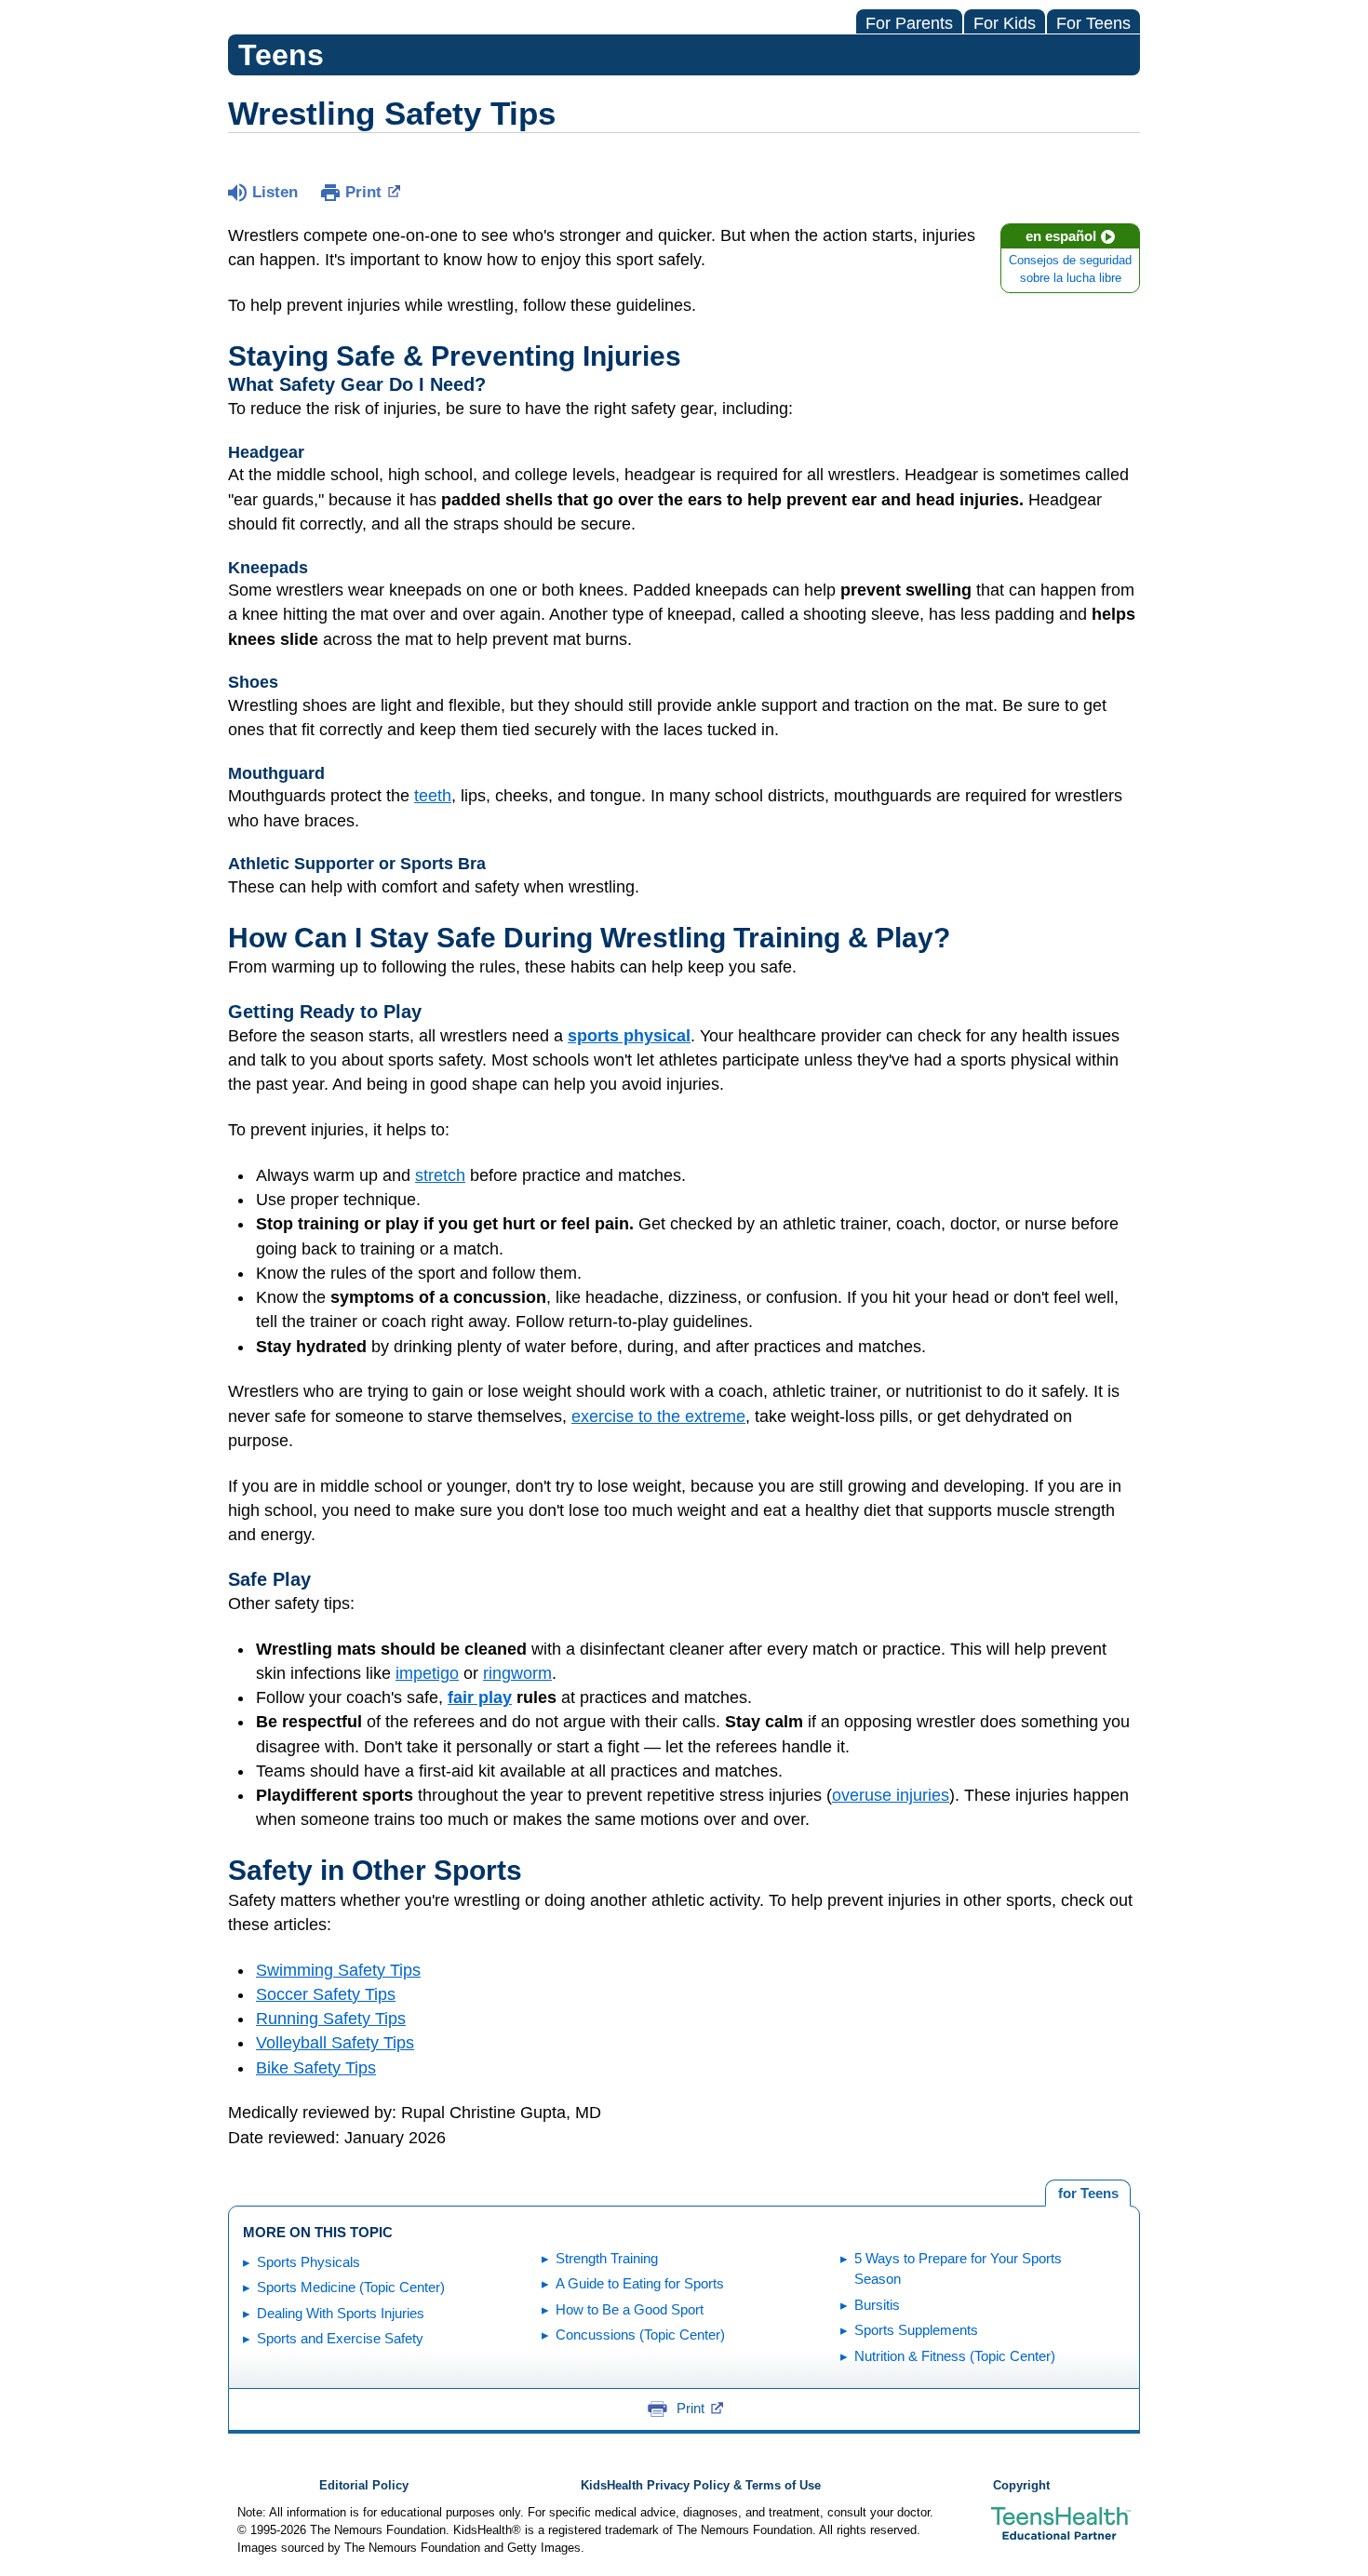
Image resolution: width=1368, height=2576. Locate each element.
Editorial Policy (364, 2486)
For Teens (1093, 23)
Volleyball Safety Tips (335, 2043)
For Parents (909, 23)
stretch (440, 1175)
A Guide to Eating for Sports (640, 2283)
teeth (433, 796)
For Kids (1005, 23)
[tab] (1088, 2194)
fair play (480, 1697)
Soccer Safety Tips (326, 1994)
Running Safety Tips (331, 2019)
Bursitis (877, 2305)
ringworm (517, 1673)
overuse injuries (891, 1795)
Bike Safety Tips (316, 2068)
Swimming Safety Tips (338, 1970)
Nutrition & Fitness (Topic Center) (955, 2356)
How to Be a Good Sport (630, 2309)
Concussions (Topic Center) (640, 2334)
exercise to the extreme (658, 1416)
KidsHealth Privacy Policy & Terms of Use (701, 2486)
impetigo (427, 1673)
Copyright (1021, 2486)
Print (363, 192)
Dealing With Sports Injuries (341, 2313)
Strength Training (607, 2258)
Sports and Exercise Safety (340, 2338)
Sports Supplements (916, 2330)
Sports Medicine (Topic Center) (351, 2287)
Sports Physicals (308, 2262)
